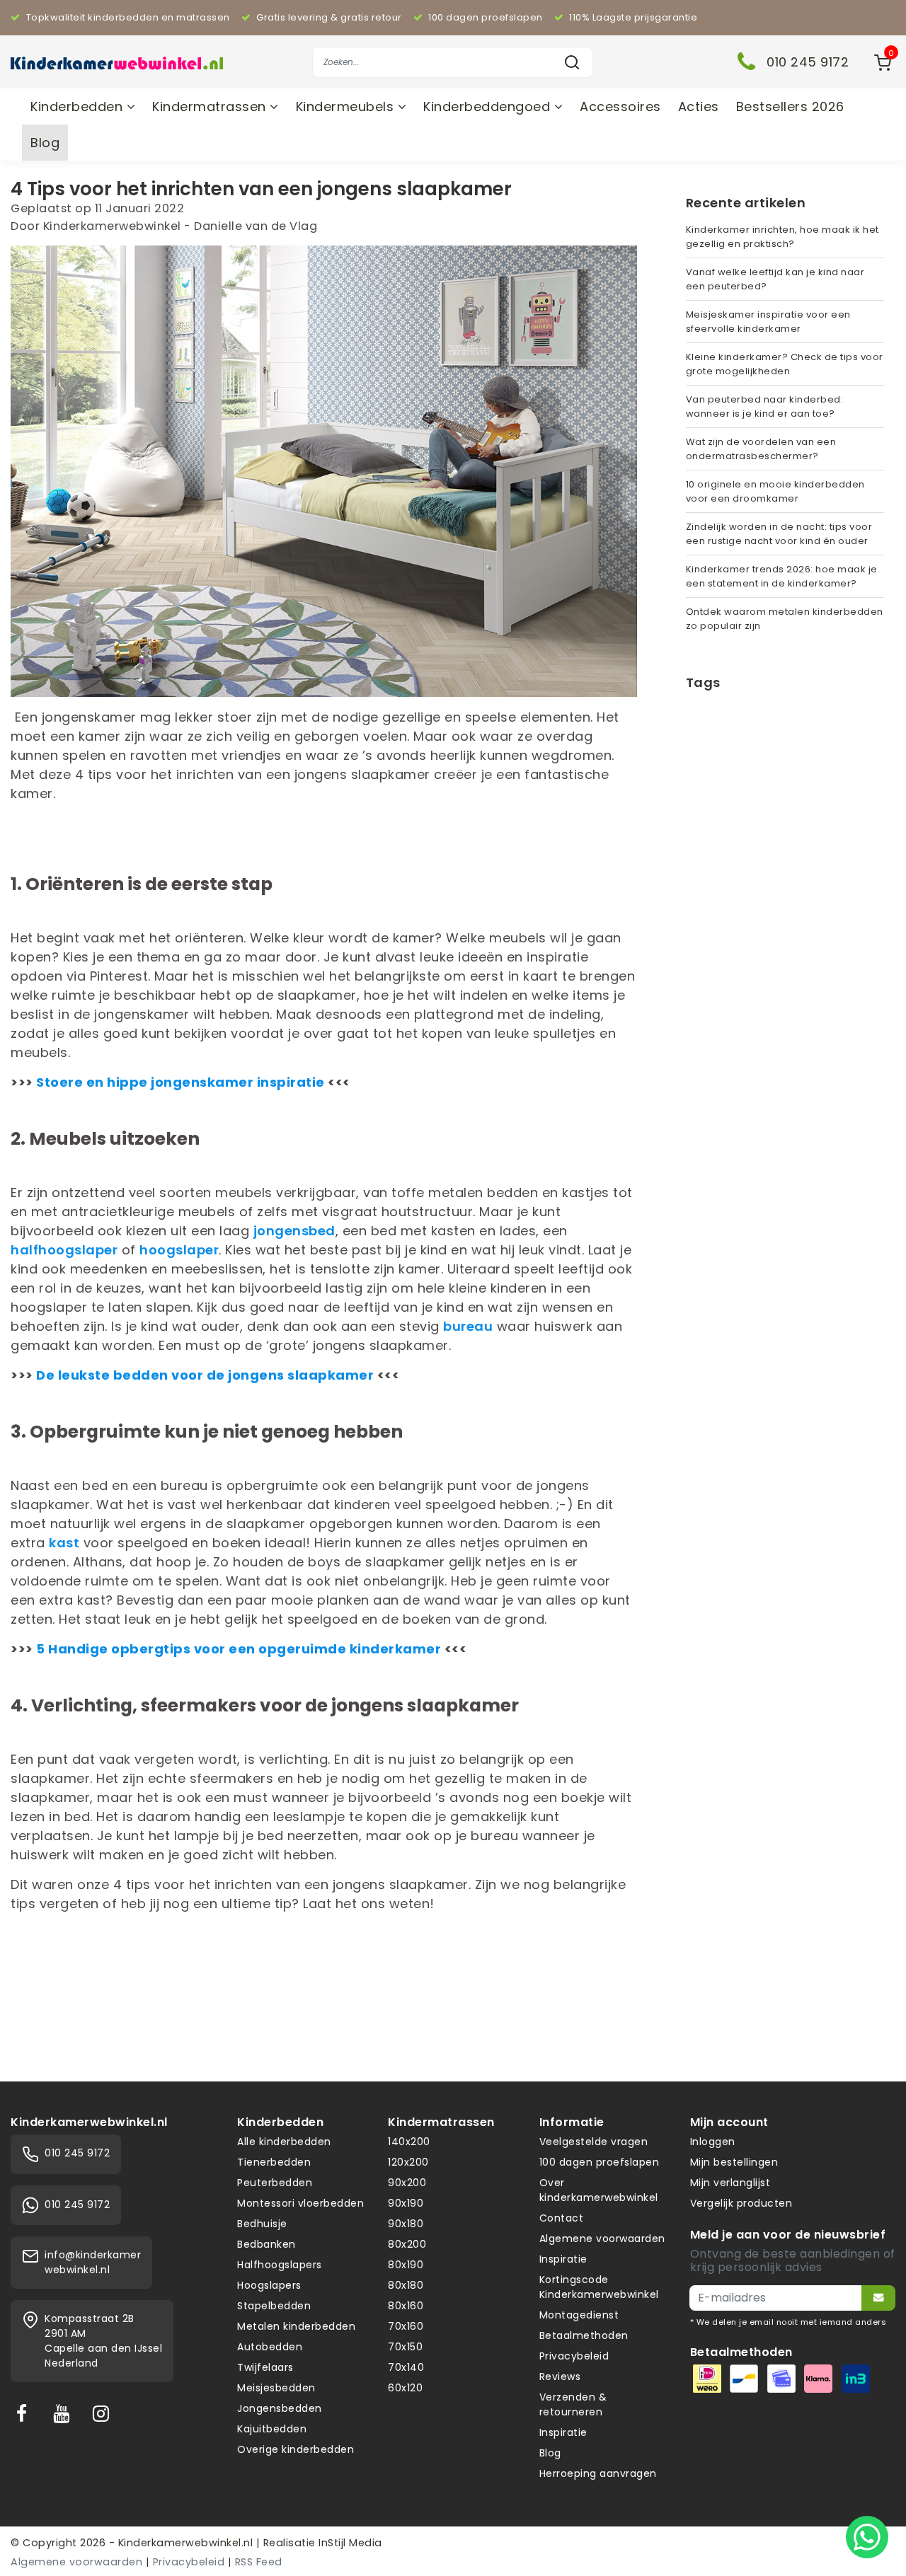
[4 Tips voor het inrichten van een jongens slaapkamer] (324, 475)
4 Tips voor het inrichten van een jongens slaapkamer (261, 189)
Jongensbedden (280, 2408)
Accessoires (620, 106)
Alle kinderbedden (284, 2142)
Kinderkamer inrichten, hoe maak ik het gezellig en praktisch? (782, 237)
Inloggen (713, 2142)
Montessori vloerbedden (300, 2203)
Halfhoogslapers (280, 2265)
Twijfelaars (265, 2367)
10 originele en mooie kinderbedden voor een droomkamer (775, 491)
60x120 (405, 2388)
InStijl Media (349, 2543)
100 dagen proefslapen (600, 2162)
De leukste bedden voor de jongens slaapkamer (205, 1375)
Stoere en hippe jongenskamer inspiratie (180, 1082)
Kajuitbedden (272, 2429)
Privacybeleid (574, 2356)
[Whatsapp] (867, 2537)
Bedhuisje (262, 2224)
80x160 (406, 2306)
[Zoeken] (572, 62)
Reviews (560, 2376)
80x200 (407, 2244)
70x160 (406, 2326)
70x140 (406, 2367)
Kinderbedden (79, 106)
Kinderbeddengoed (489, 106)
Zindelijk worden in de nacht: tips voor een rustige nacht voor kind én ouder (779, 534)
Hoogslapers (269, 2285)
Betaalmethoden (584, 2335)
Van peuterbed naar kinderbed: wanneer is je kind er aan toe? (765, 406)
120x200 (408, 2162)
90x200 (407, 2183)
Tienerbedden (274, 2162)
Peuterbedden (275, 2183)
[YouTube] (64, 2413)
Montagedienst (579, 2315)
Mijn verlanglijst (730, 2183)
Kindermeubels (347, 106)
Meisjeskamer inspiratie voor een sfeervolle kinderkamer (768, 322)
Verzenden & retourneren (573, 2404)
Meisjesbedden (276, 2388)
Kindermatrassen (211, 106)
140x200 (409, 2142)
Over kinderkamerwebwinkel (599, 2190)
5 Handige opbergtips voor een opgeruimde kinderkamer (239, 1649)
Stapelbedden (274, 2306)
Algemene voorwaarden (602, 2239)
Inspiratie (563, 2259)
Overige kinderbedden (296, 2449)
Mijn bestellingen (734, 2162)
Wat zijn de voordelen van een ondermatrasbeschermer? (761, 449)
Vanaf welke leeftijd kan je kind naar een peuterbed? (775, 279)
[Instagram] (104, 2413)
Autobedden (270, 2347)
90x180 (406, 2224)
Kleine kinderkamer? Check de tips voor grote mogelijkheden (785, 364)
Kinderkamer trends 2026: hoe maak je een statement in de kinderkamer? (782, 576)
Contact (562, 2218)
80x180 (406, 2285)
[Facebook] (25, 2413)
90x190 (406, 2203)
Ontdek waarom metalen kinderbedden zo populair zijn (785, 619)
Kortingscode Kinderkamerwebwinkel (599, 2287)
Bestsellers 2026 (790, 106)
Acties (699, 106)
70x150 (405, 2347)
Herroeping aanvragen (598, 2473)
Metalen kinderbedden (296, 2326)
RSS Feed (259, 2562)
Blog (45, 143)
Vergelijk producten (741, 2203)
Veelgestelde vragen (594, 2142)
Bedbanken (266, 2244)
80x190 (406, 2265)
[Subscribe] (878, 2298)
